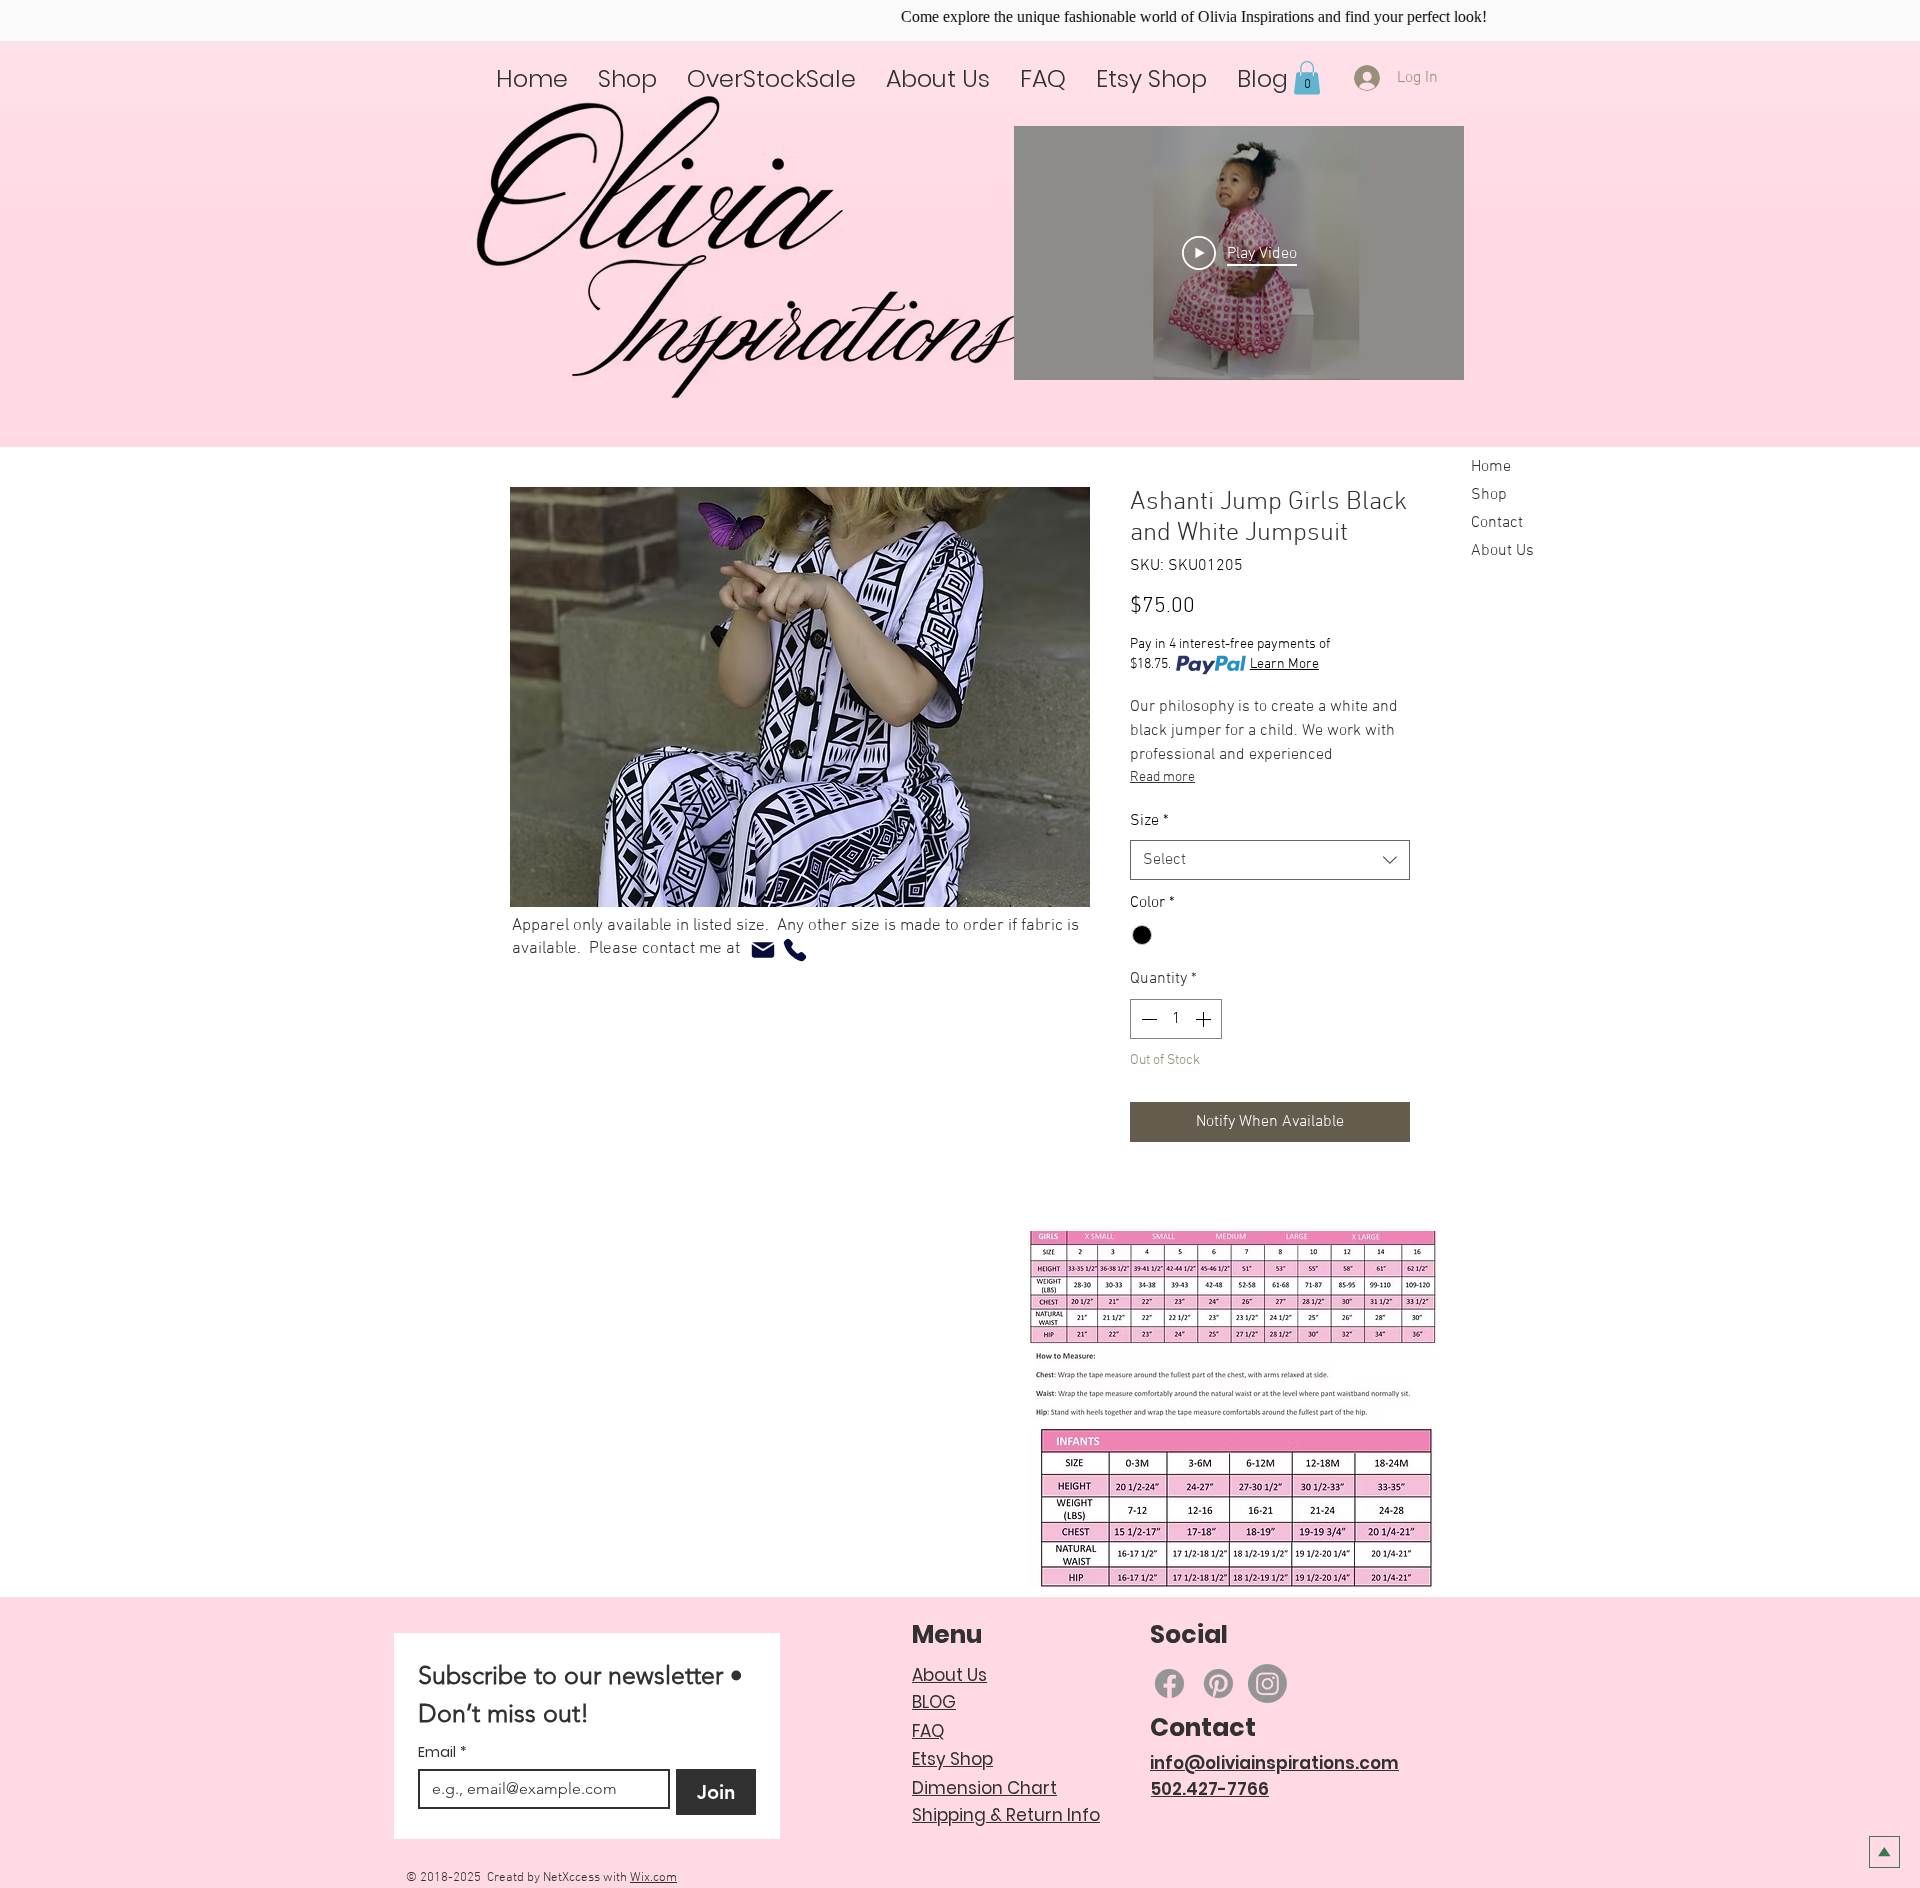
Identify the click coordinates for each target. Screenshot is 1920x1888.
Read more (1162, 777)
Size (1149, 821)
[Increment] (1205, 1019)
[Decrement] (1147, 1019)
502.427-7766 (1210, 1789)
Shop (1489, 495)
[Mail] (763, 950)
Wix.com (653, 1878)
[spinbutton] (1176, 1019)
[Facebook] (1169, 1683)
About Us (1502, 551)
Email (442, 1752)
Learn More (1284, 664)
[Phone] (795, 950)
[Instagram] (1267, 1683)
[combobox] (1270, 860)
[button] (1307, 77)
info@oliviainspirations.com (1274, 1763)
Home (1491, 467)
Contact (1497, 523)
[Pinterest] (1218, 1683)
